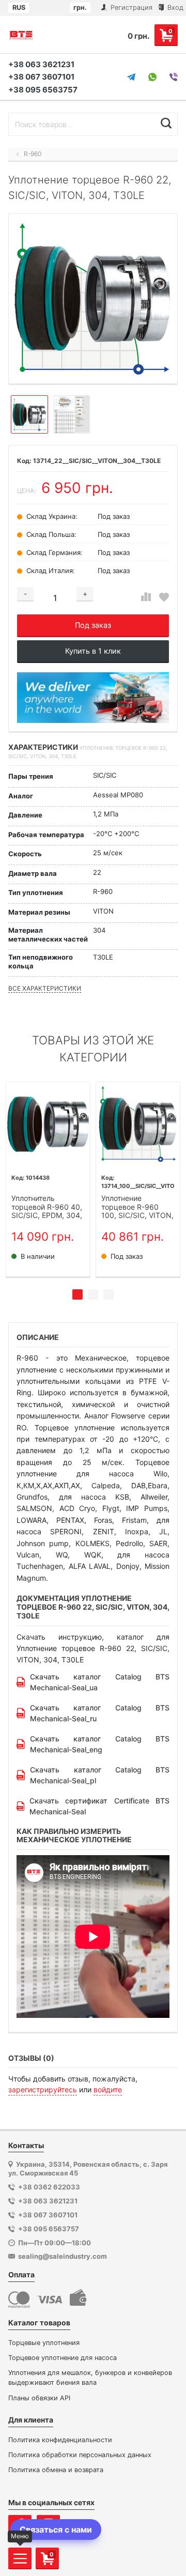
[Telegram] (131, 77)
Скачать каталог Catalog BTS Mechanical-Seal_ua (100, 1682)
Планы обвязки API (39, 2398)
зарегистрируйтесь (43, 2089)
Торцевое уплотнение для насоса (63, 2358)
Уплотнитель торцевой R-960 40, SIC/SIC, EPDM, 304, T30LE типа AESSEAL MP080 (48, 1207)
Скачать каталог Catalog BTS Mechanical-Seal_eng (100, 1744)
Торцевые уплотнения (44, 2343)
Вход (174, 7)
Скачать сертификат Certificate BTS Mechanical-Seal (99, 1806)
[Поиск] (166, 123)
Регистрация (130, 7)
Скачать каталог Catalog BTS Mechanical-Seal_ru (100, 1713)
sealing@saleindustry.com (63, 2256)
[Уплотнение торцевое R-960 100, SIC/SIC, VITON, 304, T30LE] (138, 1124)
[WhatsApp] (152, 77)
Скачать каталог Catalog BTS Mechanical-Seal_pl (100, 1775)
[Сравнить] (146, 597)
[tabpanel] (48, 1179)
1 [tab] (78, 1294)
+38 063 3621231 (41, 64)
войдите (108, 2089)
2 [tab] (93, 1294)
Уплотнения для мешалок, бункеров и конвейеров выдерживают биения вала (90, 2378)
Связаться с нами (56, 2529)
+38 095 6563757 (43, 90)
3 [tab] (109, 1294)
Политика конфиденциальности (60, 2440)
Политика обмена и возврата (56, 2470)
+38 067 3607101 (41, 77)
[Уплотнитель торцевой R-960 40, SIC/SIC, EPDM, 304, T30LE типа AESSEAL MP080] (48, 1124)
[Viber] (174, 77)
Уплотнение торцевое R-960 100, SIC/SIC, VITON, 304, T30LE (137, 1207)
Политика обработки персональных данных (80, 2455)
